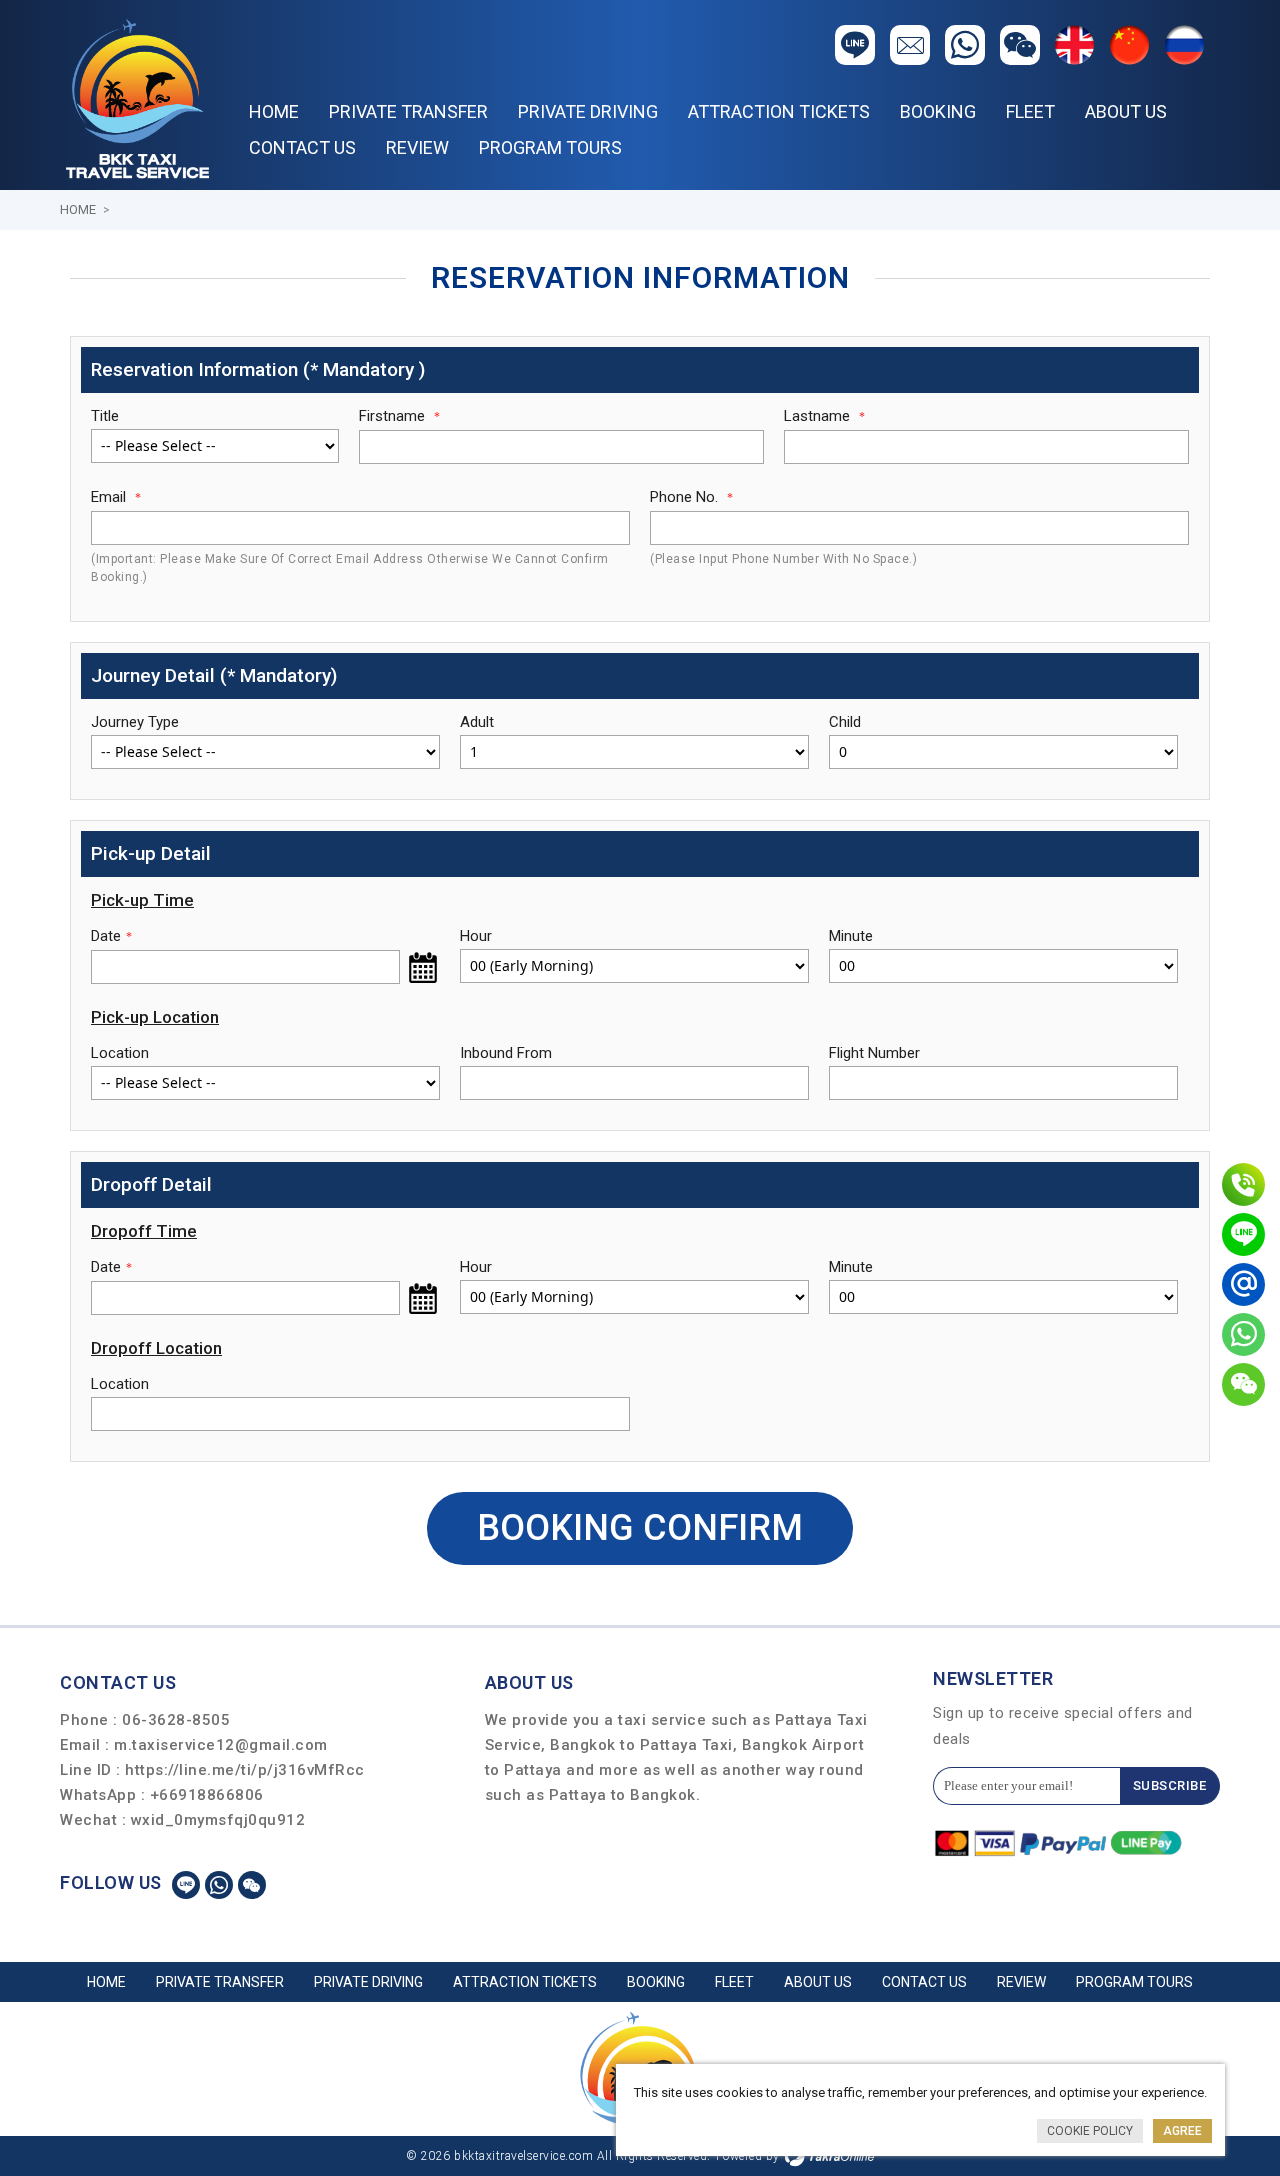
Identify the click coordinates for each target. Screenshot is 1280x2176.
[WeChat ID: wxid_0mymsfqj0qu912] (1243, 1384)
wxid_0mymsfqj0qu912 (218, 1820)
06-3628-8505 (176, 1720)
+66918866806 (207, 1795)
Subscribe (1170, 1785)
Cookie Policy (1090, 2131)
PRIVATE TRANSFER (408, 111)
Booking (938, 111)
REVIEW (417, 147)
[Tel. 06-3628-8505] (1243, 1184)
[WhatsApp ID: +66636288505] (1243, 1334)
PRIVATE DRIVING (588, 111)
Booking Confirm (640, 1528)
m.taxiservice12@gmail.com (221, 1745)
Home (274, 111)
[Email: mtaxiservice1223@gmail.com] (1243, 1284)
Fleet (1030, 111)
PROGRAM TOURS (550, 147)
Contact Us (302, 147)
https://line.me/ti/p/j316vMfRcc (245, 1770)
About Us (1126, 111)
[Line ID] (1243, 1234)
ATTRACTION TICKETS (779, 111)
